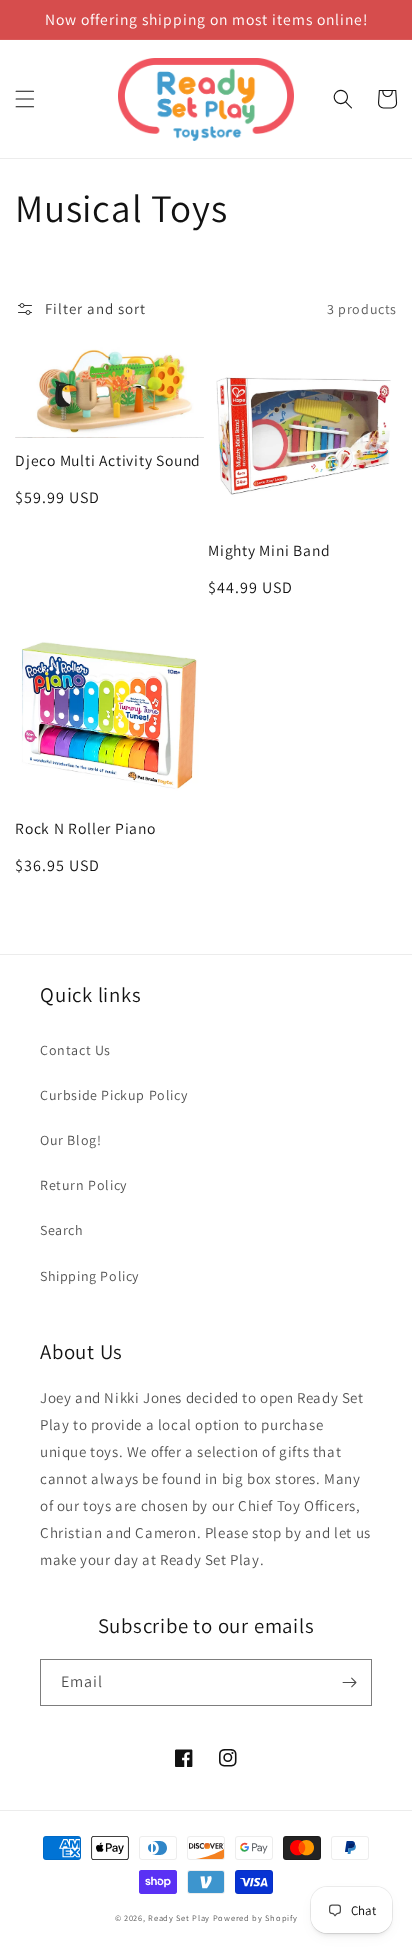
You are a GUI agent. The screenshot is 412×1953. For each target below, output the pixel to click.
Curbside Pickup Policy (113, 1095)
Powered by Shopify (255, 1917)
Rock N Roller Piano (85, 828)
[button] (25, 99)
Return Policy (83, 1185)
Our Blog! (70, 1140)
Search (62, 1230)
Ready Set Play (179, 1917)
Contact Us (75, 1050)
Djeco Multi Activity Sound (108, 460)
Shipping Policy (89, 1276)
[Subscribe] (349, 1682)
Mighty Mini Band (269, 550)
